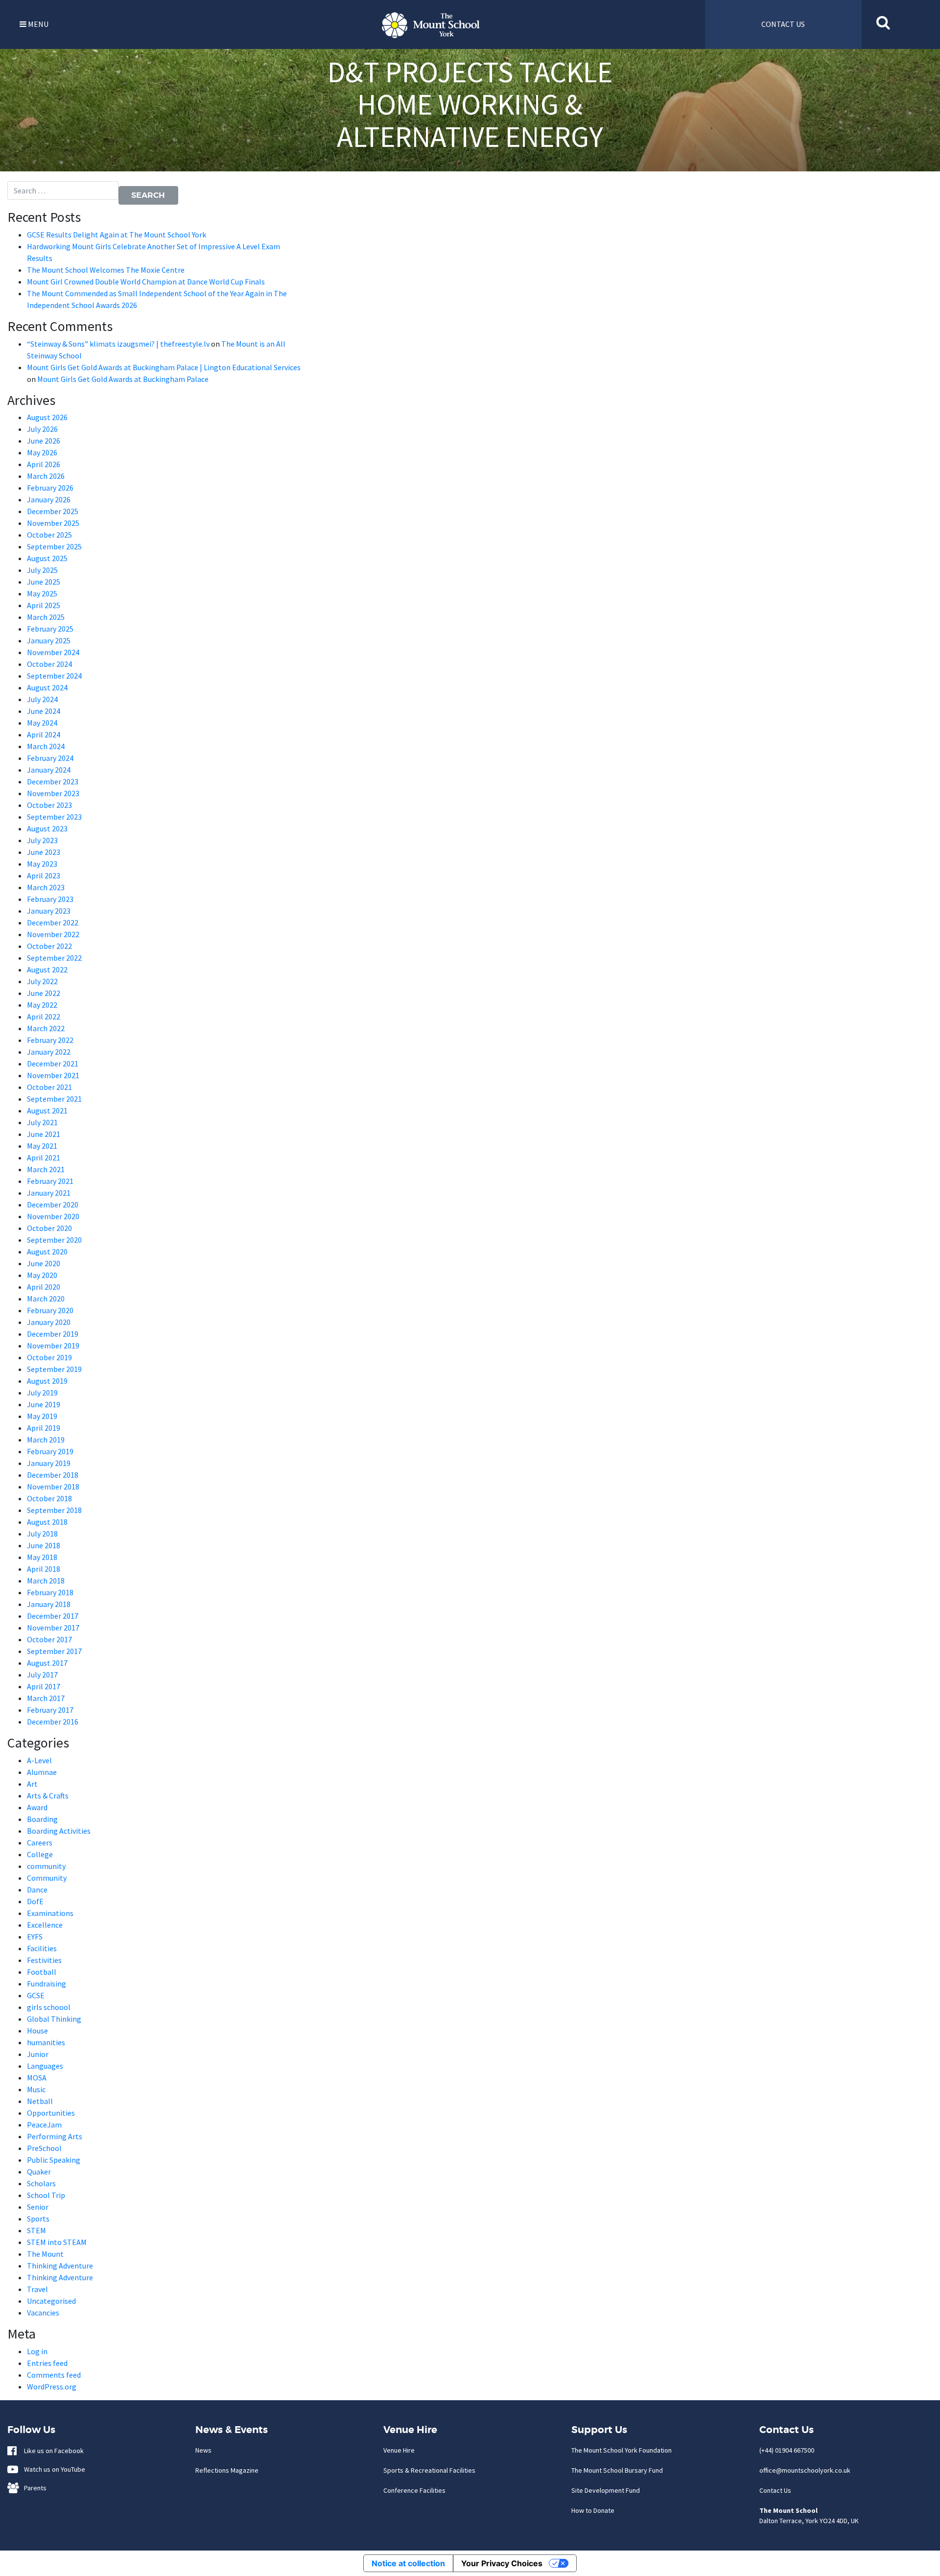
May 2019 (42, 1416)
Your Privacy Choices (502, 2563)
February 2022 (50, 1040)
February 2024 (50, 758)
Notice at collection (408, 2563)
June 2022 (44, 993)
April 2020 (44, 1287)
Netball (40, 2101)
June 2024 (44, 711)
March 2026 (46, 476)
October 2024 (49, 664)
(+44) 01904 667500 (787, 2450)
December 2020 (53, 1205)
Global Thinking (54, 2019)
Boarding (42, 1819)
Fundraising (47, 1984)
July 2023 (42, 840)
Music (36, 2089)
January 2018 (49, 1604)
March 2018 (46, 1581)
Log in (37, 2351)
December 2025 (53, 511)
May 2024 (42, 723)
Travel (37, 2289)
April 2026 (44, 464)
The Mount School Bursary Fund (617, 2470)
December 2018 (53, 1475)
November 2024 (53, 652)
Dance (37, 1890)
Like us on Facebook (52, 2451)
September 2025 (54, 546)
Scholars (41, 2183)
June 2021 (44, 1134)
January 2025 (49, 640)
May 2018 (42, 1557)
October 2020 (49, 1228)
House (37, 2031)
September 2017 (54, 1651)
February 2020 (50, 1310)
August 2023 (47, 828)
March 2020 (46, 1299)
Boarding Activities (59, 1831)
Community (47, 1878)
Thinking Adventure (60, 2266)
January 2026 (49, 499)
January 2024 (49, 770)
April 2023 (44, 875)
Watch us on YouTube (52, 2469)
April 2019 (44, 1428)
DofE (35, 1901)
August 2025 (47, 558)
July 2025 (42, 570)
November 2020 (53, 1216)
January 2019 (49, 1463)
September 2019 (54, 1369)
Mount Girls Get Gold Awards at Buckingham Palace (123, 379)
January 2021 (49, 1193)
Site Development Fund (606, 2490)
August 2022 (47, 969)
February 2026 (50, 488)
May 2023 (42, 864)
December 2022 (53, 922)
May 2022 (42, 1005)
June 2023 (44, 852)
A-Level (39, 1760)
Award (37, 1807)
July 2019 (42, 1393)
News (203, 2450)
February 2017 (50, 1710)
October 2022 (49, 946)
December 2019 (53, 1334)
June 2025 (44, 582)
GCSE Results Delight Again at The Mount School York (117, 235)
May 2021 (42, 1146)
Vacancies (43, 2313)
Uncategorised (51, 2301)
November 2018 (53, 1487)
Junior (38, 2054)
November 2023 (53, 793)
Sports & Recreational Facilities (429, 2470)
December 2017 (53, 1616)
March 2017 (46, 1698)
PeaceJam (44, 2125)
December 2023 (53, 781)
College (40, 1854)
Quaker (39, 2172)
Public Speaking (54, 2160)
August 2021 (47, 1111)
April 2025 (44, 605)
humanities (46, 2042)
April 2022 (44, 1016)
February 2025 (50, 629)
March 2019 (46, 1440)
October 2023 (49, 805)
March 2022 (46, 1028)
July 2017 (42, 1675)
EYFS (35, 1937)
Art (32, 1784)
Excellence (45, 1925)
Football (42, 1972)
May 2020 (42, 1275)
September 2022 (54, 958)
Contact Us (775, 2490)
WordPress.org (52, 2387)
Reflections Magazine (227, 2470)
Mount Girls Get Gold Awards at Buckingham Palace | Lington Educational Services (164, 367)
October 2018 (49, 1498)
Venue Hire (399, 2450)
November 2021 (53, 1075)
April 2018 (44, 1569)
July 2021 (42, 1122)
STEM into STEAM (57, 2242)
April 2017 (44, 1686)
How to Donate (593, 2510)
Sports (38, 2219)
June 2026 (44, 441)
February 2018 (50, 1592)
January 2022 (49, 1052)
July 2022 (42, 981)
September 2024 (54, 676)
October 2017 (49, 1639)
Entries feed (47, 2363)
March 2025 (46, 617)
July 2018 (42, 1534)
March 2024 (46, 746)
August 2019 (47, 1381)
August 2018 (47, 1522)
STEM (36, 2230)
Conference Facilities (414, 2490)
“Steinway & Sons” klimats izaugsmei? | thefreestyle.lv (118, 344)
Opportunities (51, 2113)
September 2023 (54, 817)
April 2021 (44, 1158)
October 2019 (49, 1357)
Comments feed (54, 2375)
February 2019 (50, 1451)
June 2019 (44, 1404)
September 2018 (54, 1510)
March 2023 (46, 887)
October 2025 (49, 535)
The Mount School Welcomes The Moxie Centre (106, 270)
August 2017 (47, 1663)
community (46, 1866)
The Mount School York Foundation (622, 2450)
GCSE (36, 1995)
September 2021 (54, 1099)
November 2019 (53, 1346)
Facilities (42, 1948)
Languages (45, 2066)
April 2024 (44, 734)
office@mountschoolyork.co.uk (805, 2470)
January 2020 (49, 1322)
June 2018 (44, 1545)
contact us (783, 24)
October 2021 (49, 1087)
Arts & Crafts (48, 1796)
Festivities (44, 1960)
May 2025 (42, 593)
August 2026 (47, 417)
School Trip (46, 2195)
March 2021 (46, 1169)
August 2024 (47, 687)
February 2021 (50, 1181)
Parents (33, 2488)
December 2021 (53, 1063)
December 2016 (53, 1722)
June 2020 (44, 1263)
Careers (40, 1843)
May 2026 (42, 452)
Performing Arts (55, 2136)
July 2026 (42, 429)
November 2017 (53, 1628)
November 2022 (53, 934)
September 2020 (54, 1240)
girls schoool (49, 2007)
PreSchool (44, 2148)
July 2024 (42, 699)
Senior (38, 2207)
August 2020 (47, 1252)
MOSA (37, 2078)
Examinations (50, 1913)
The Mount (45, 2254)
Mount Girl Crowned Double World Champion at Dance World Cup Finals (146, 282)
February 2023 (50, 899)
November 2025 (53, 523)
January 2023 (49, 911)
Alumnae (42, 1772)
